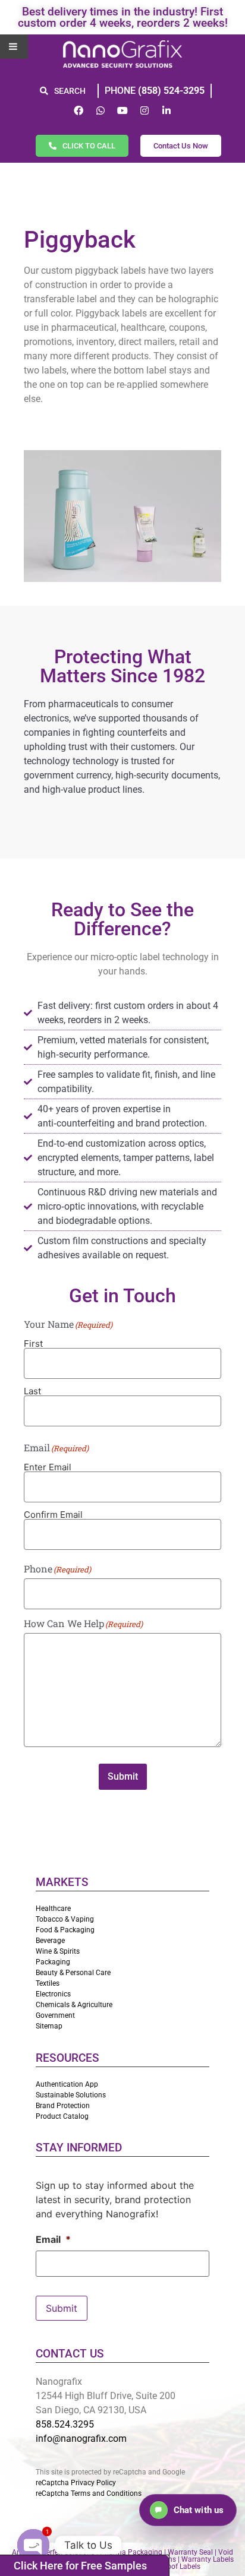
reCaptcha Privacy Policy (76, 2483)
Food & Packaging (65, 1930)
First (33, 1343)
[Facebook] (78, 110)
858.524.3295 (65, 2424)
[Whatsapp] (100, 110)
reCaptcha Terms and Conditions (89, 2493)
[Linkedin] (167, 110)
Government (55, 2015)
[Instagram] (145, 110)
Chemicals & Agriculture (74, 2005)
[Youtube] (122, 110)
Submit (123, 1776)
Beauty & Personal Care (73, 1973)
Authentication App (67, 2084)
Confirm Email (53, 1514)
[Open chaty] (33, 2545)
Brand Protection (63, 2106)
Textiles (48, 1983)
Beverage (50, 1941)
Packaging (53, 1962)
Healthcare (53, 1909)
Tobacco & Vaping (65, 1919)
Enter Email (48, 1466)
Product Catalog (62, 2116)
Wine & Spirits (58, 1951)
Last (32, 1390)
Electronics (53, 1994)
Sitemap (49, 2026)
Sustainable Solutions (71, 2095)
